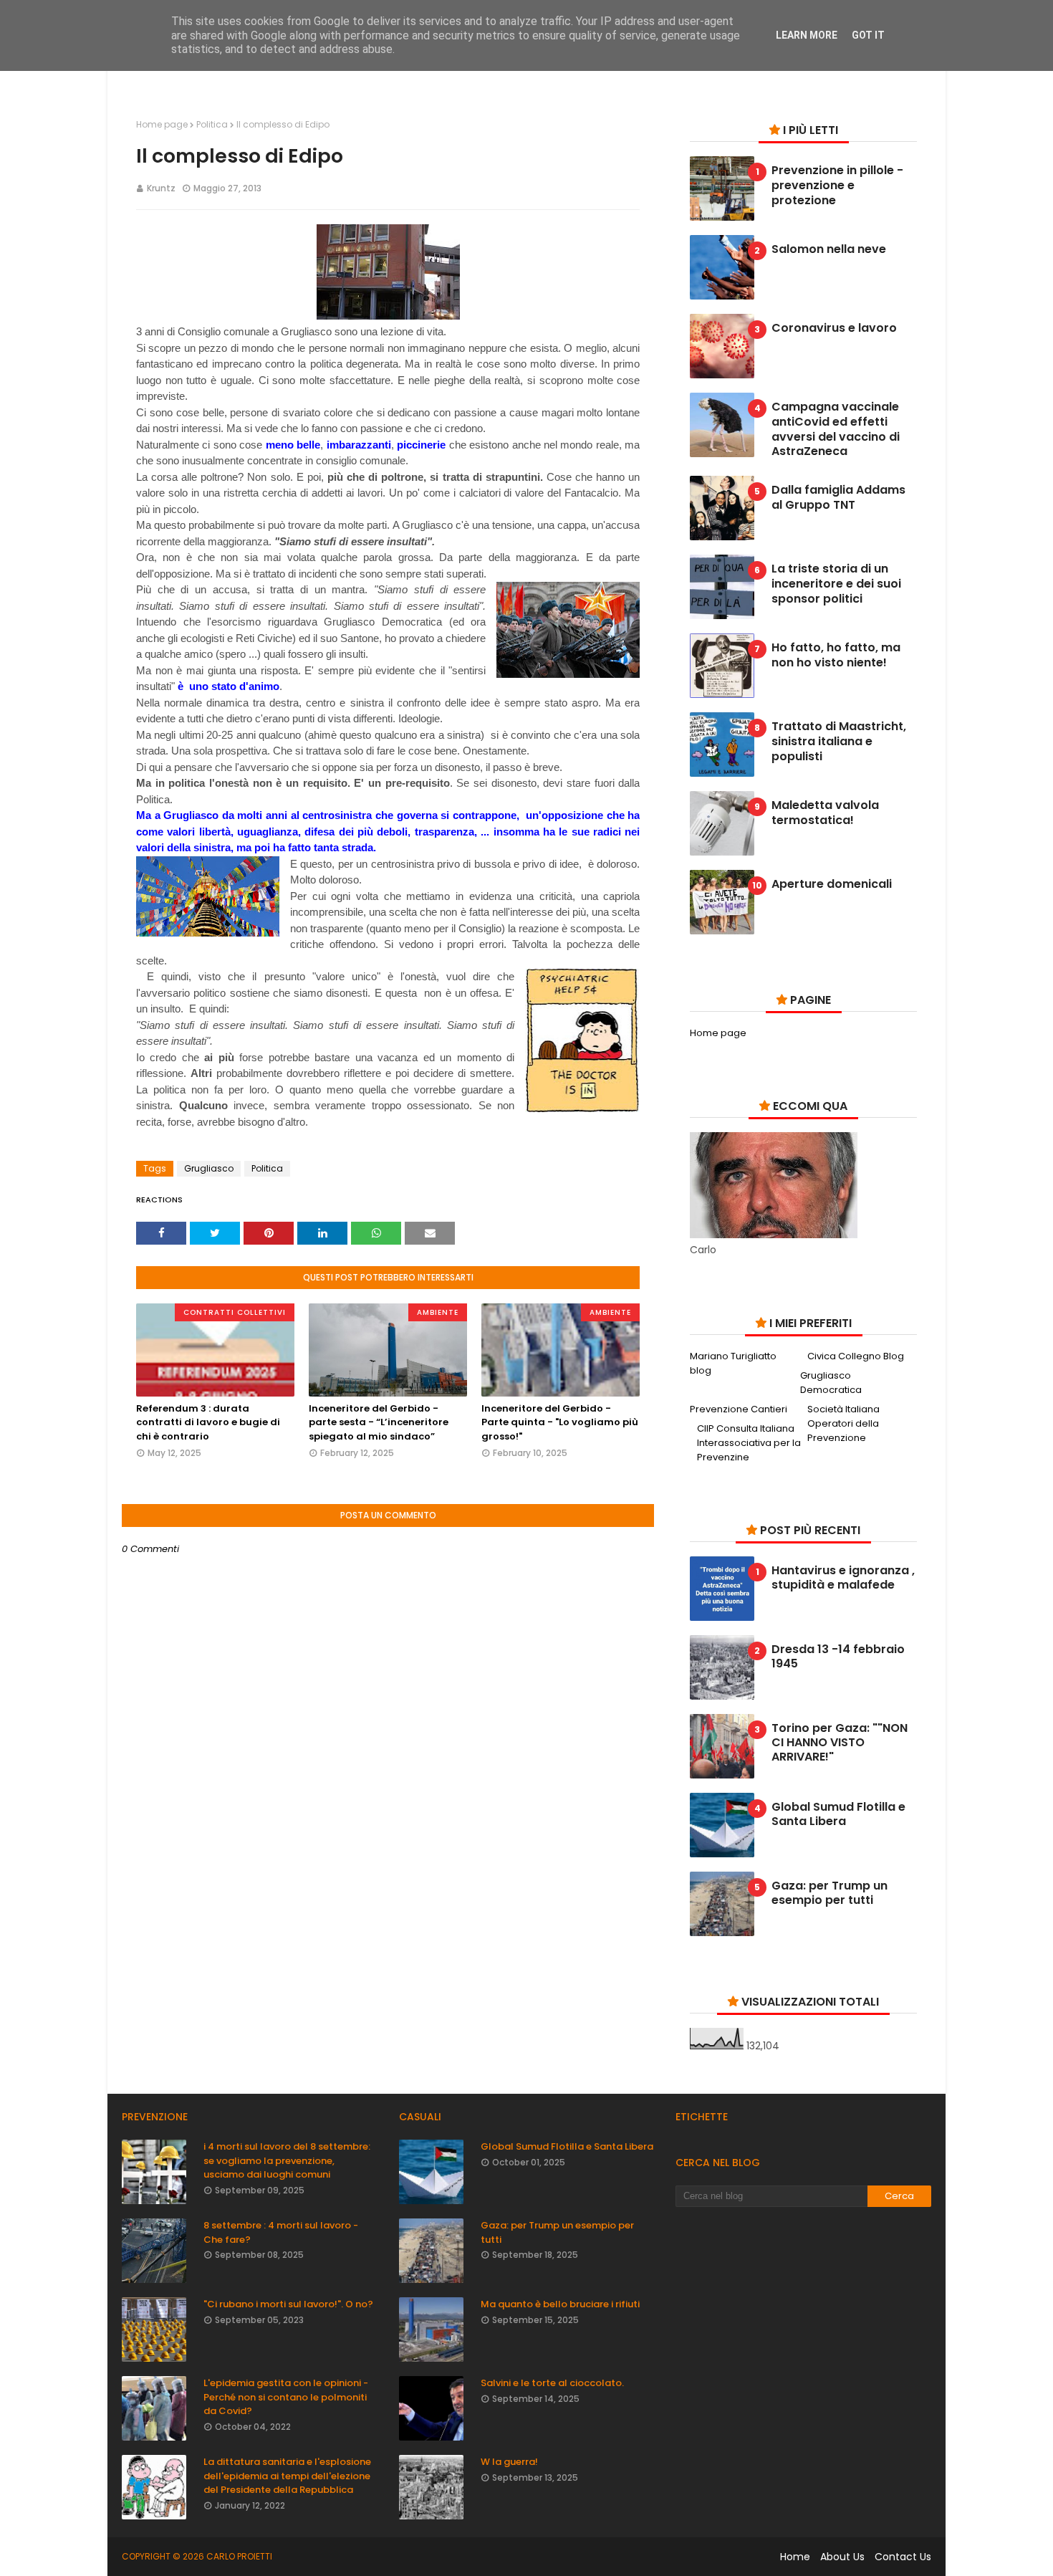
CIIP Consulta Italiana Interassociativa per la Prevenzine (749, 1443)
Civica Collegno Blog (856, 1356)
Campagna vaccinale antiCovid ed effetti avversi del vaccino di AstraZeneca (836, 430)
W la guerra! (509, 2462)
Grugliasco (209, 1168)
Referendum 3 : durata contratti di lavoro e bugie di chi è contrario (208, 1422)
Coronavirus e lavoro (834, 329)
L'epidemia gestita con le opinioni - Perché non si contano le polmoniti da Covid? (286, 2397)
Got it (868, 35)
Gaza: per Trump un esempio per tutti (830, 1893)
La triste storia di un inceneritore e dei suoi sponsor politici (836, 584)
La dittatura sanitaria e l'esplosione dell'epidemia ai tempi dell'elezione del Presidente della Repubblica (287, 2476)
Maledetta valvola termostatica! (825, 813)
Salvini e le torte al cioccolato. (552, 2383)
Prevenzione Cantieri (739, 1409)
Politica (212, 124)
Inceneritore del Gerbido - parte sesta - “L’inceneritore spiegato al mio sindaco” (379, 1422)
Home (795, 2557)
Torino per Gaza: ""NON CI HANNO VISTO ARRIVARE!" (840, 1743)
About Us (842, 2557)
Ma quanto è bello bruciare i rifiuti (560, 2304)
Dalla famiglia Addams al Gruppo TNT (838, 498)
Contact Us (903, 2557)
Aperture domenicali (832, 885)
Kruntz (161, 188)
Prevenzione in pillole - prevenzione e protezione (837, 186)
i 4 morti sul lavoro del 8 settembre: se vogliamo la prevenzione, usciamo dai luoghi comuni (287, 2160)
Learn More (807, 35)
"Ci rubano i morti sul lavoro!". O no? (288, 2304)
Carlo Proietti (239, 2556)
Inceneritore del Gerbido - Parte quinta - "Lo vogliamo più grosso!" (560, 1422)
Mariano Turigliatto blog (733, 1363)
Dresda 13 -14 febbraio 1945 (838, 1657)
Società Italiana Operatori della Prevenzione (843, 1423)
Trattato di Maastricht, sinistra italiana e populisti (839, 742)
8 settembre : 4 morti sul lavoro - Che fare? (281, 2232)
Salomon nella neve (829, 250)
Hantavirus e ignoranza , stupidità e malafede (843, 1578)
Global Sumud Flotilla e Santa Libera (838, 1814)
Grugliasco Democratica (831, 1383)
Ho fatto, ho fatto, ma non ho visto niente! (836, 656)
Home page (162, 124)
